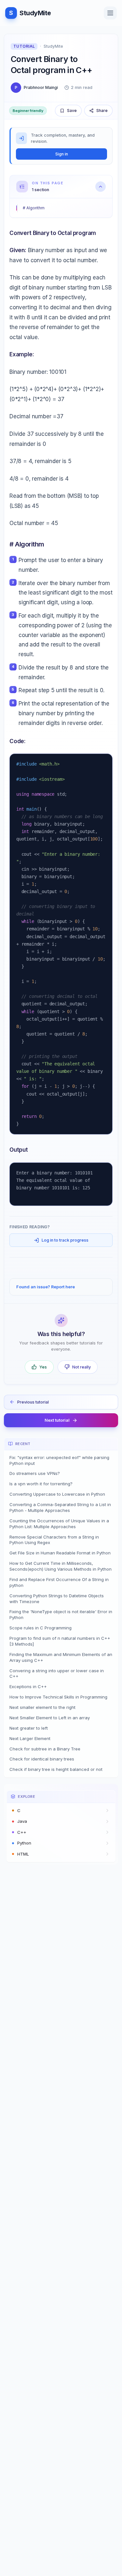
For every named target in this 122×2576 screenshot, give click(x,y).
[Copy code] (103, 763)
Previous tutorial (33, 1402)
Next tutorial (57, 1420)
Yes (43, 1367)
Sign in (62, 154)
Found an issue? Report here (46, 1287)
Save (72, 110)
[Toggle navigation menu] (110, 13)
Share (102, 110)
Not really (81, 1367)
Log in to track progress (65, 1240)
